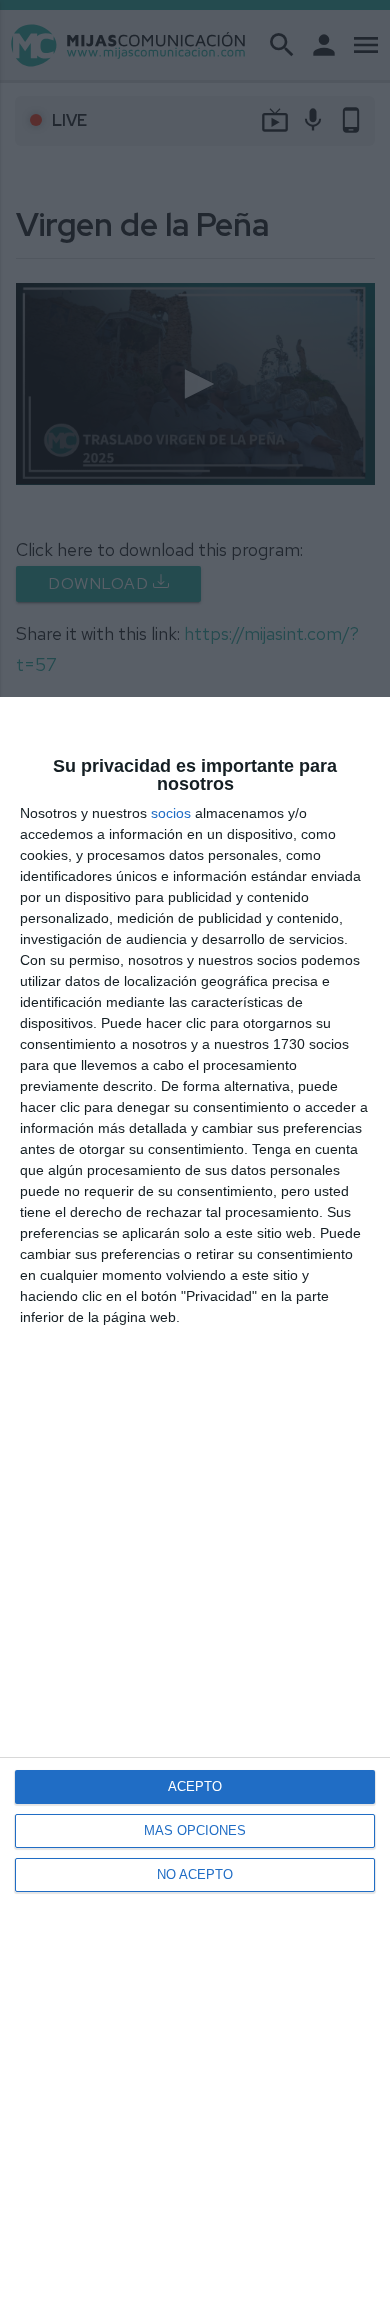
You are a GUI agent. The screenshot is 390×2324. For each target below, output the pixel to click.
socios (171, 813)
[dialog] (195, 1510)
